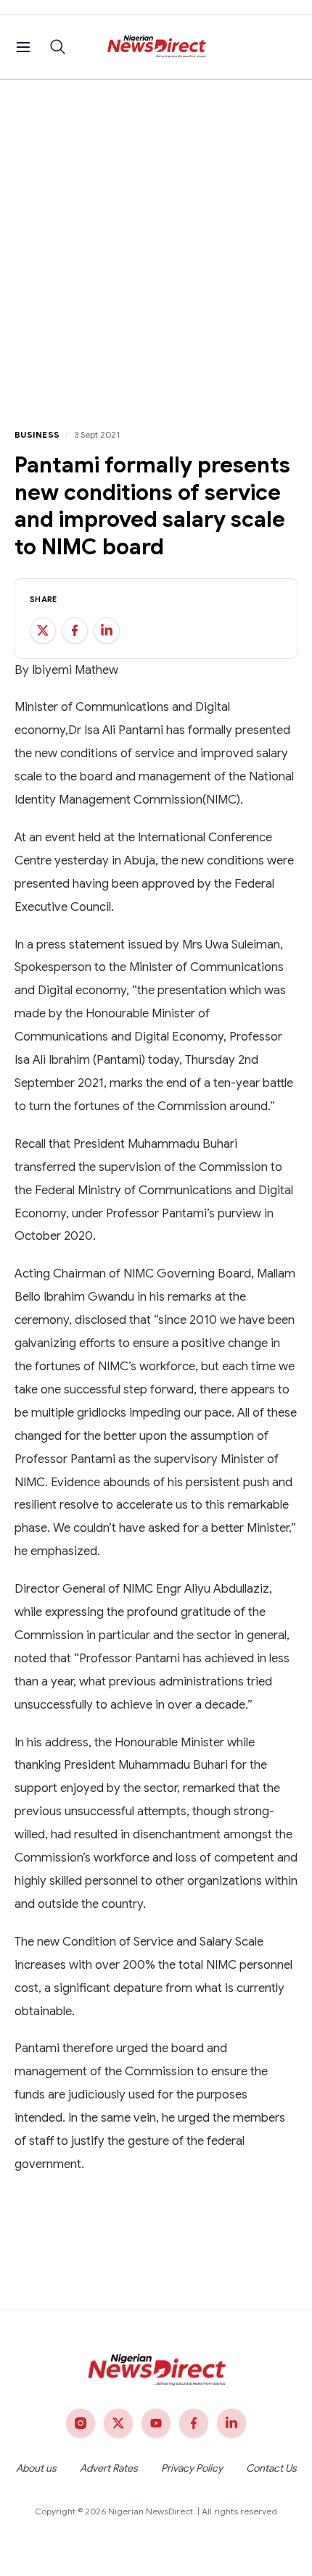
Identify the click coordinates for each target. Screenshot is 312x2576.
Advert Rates (109, 2468)
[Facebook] (194, 2423)
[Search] (58, 47)
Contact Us (271, 2468)
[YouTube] (156, 2423)
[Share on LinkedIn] (107, 630)
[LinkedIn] (231, 2423)
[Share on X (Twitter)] (43, 630)
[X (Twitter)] (118, 2423)
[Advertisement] (156, 243)
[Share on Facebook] (75, 630)
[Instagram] (81, 2423)
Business (37, 434)
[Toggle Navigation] (23, 47)
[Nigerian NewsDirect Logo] (156, 47)
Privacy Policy (192, 2468)
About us (36, 2468)
